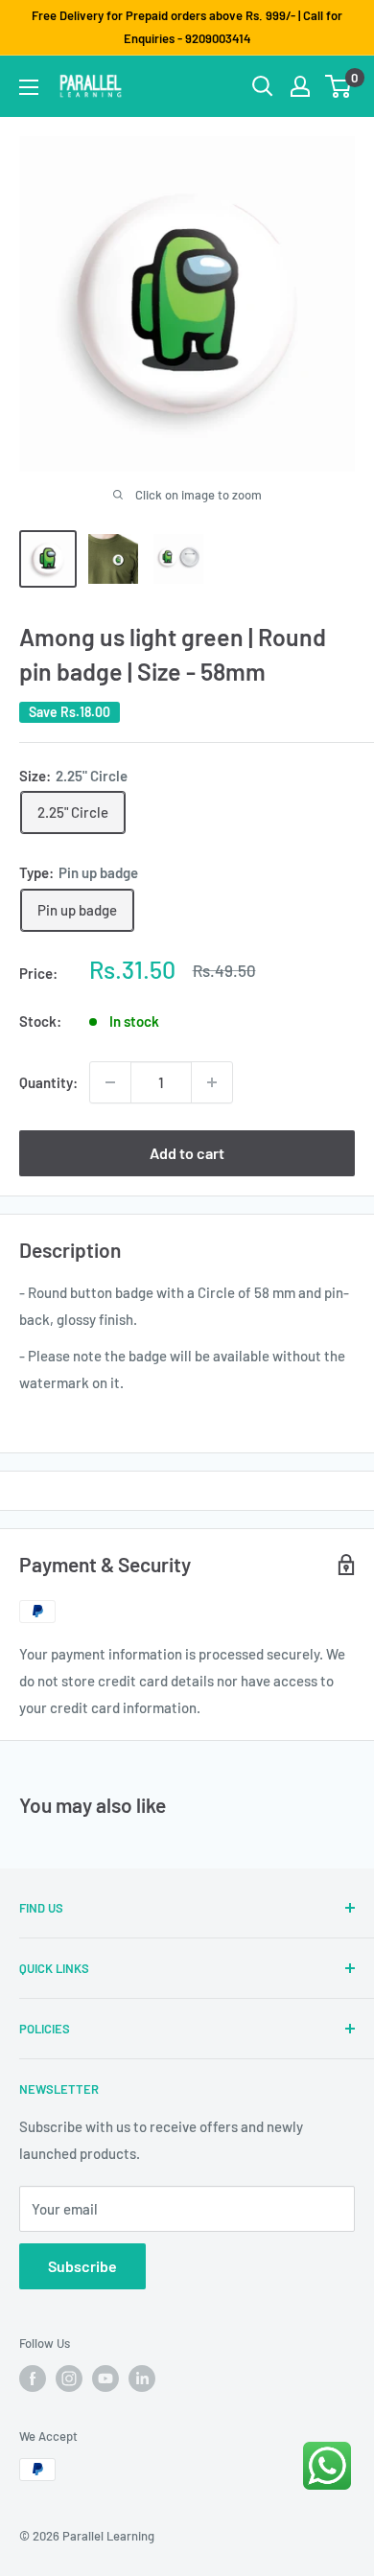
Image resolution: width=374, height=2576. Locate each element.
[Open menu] (29, 87)
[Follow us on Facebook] (33, 2379)
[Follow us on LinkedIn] (142, 2379)
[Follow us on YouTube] (105, 2379)
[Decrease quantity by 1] (110, 1082)
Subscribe (82, 2266)
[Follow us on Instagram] (69, 2379)
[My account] (300, 86)
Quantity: (48, 1082)
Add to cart (187, 1153)
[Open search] (263, 86)
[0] (339, 86)
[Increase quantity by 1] (212, 1082)
